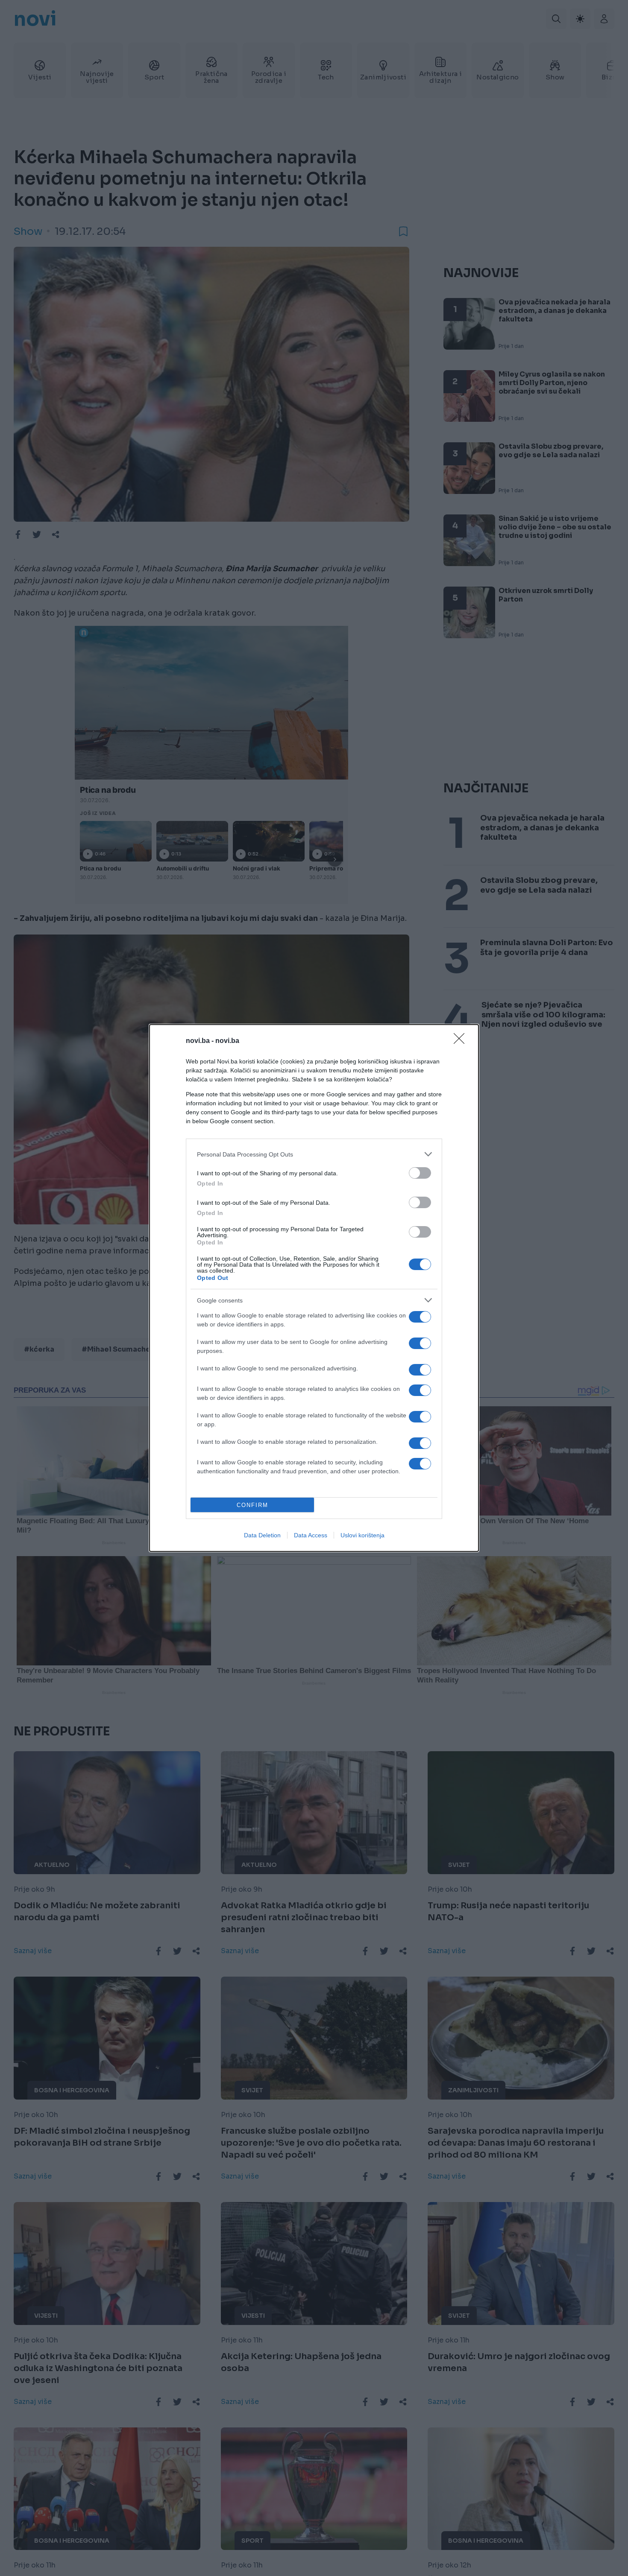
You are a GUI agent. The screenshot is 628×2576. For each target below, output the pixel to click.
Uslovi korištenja (362, 1535)
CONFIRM (252, 1505)
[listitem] (314, 1154)
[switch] (420, 1173)
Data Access (311, 1535)
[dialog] (314, 1288)
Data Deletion (262, 1535)
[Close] (462, 1041)
